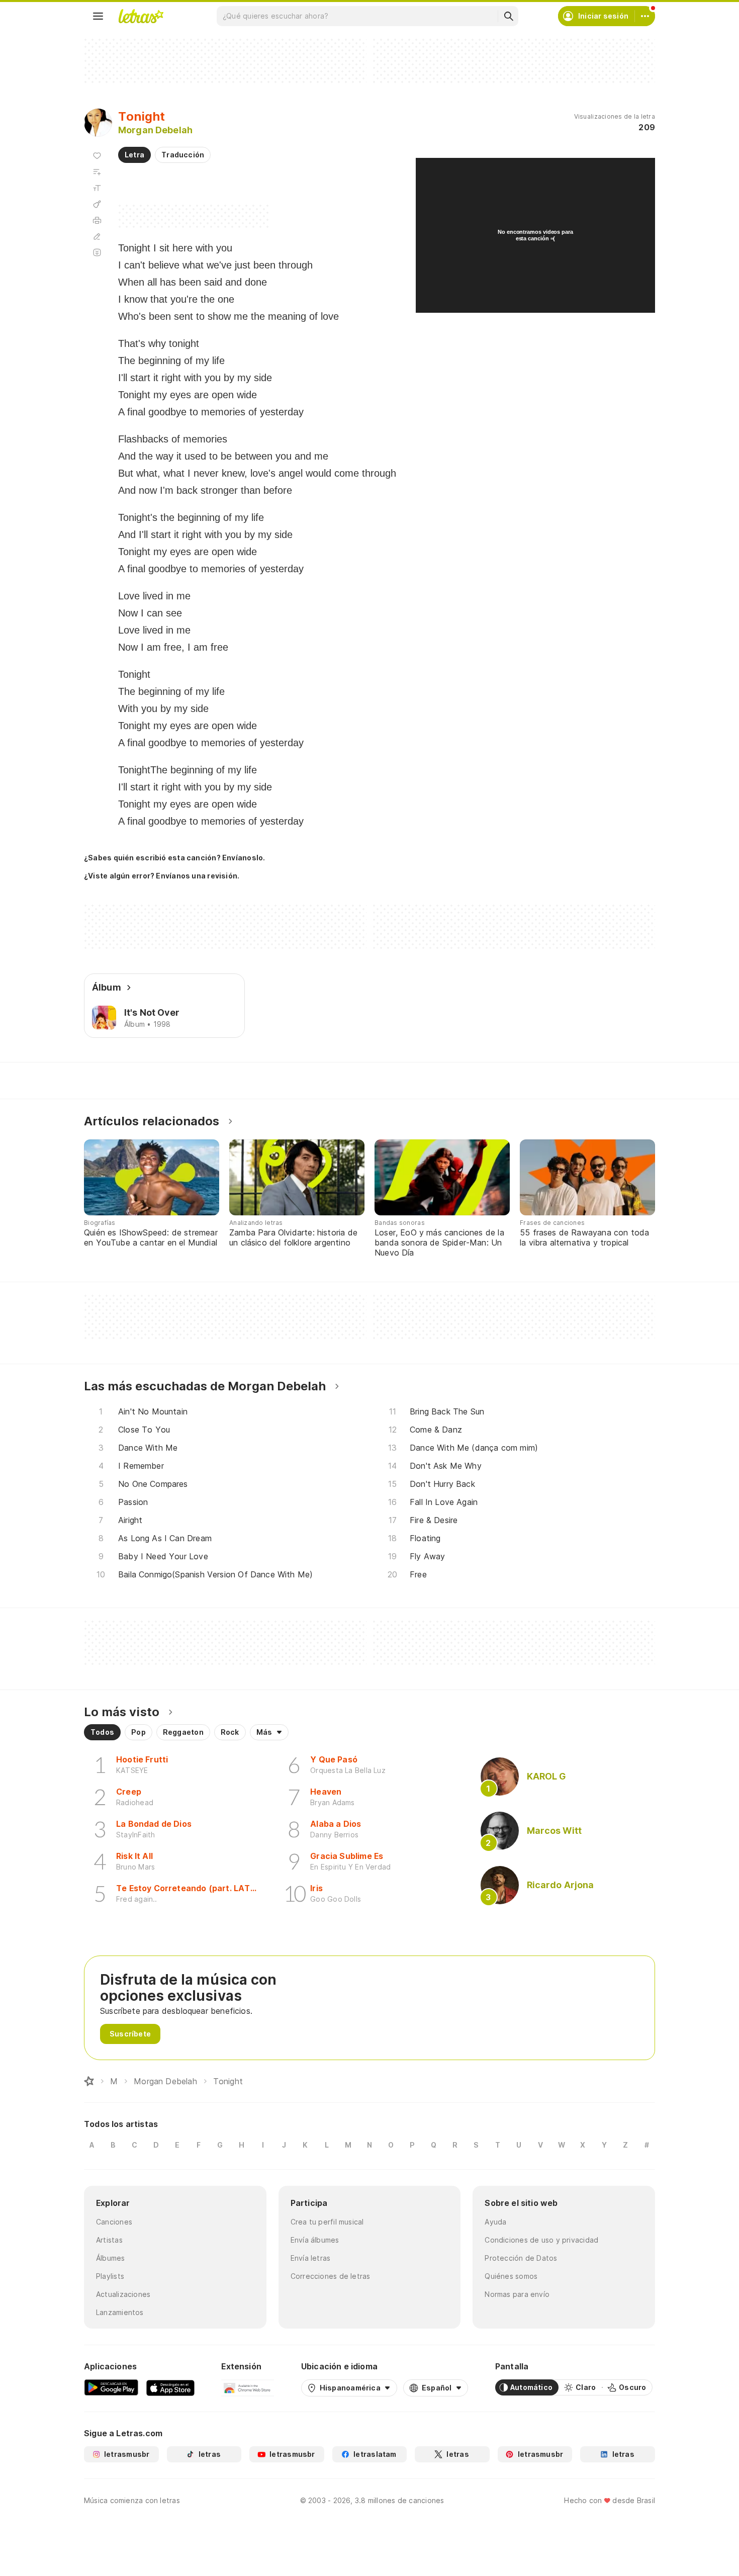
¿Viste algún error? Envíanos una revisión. (162, 876)
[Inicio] (89, 2081)
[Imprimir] (97, 220)
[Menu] (98, 16)
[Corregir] (97, 236)
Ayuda (495, 2222)
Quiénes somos (511, 2276)
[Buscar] (508, 16)
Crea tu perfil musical (327, 2222)
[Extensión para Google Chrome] (248, 2387)
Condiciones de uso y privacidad (541, 2240)
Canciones (114, 2222)
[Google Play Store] (111, 2387)
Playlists (110, 2276)
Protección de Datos (521, 2258)
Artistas (109, 2240)
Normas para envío (517, 2294)
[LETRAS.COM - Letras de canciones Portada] (141, 16)
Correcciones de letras (331, 2276)
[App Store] (170, 2387)
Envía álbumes (315, 2240)
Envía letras (311, 2258)
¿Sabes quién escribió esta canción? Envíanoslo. (174, 858)
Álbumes (111, 2258)
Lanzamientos (120, 2312)
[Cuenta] (645, 16)
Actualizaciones (123, 2294)
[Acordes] (97, 204)
